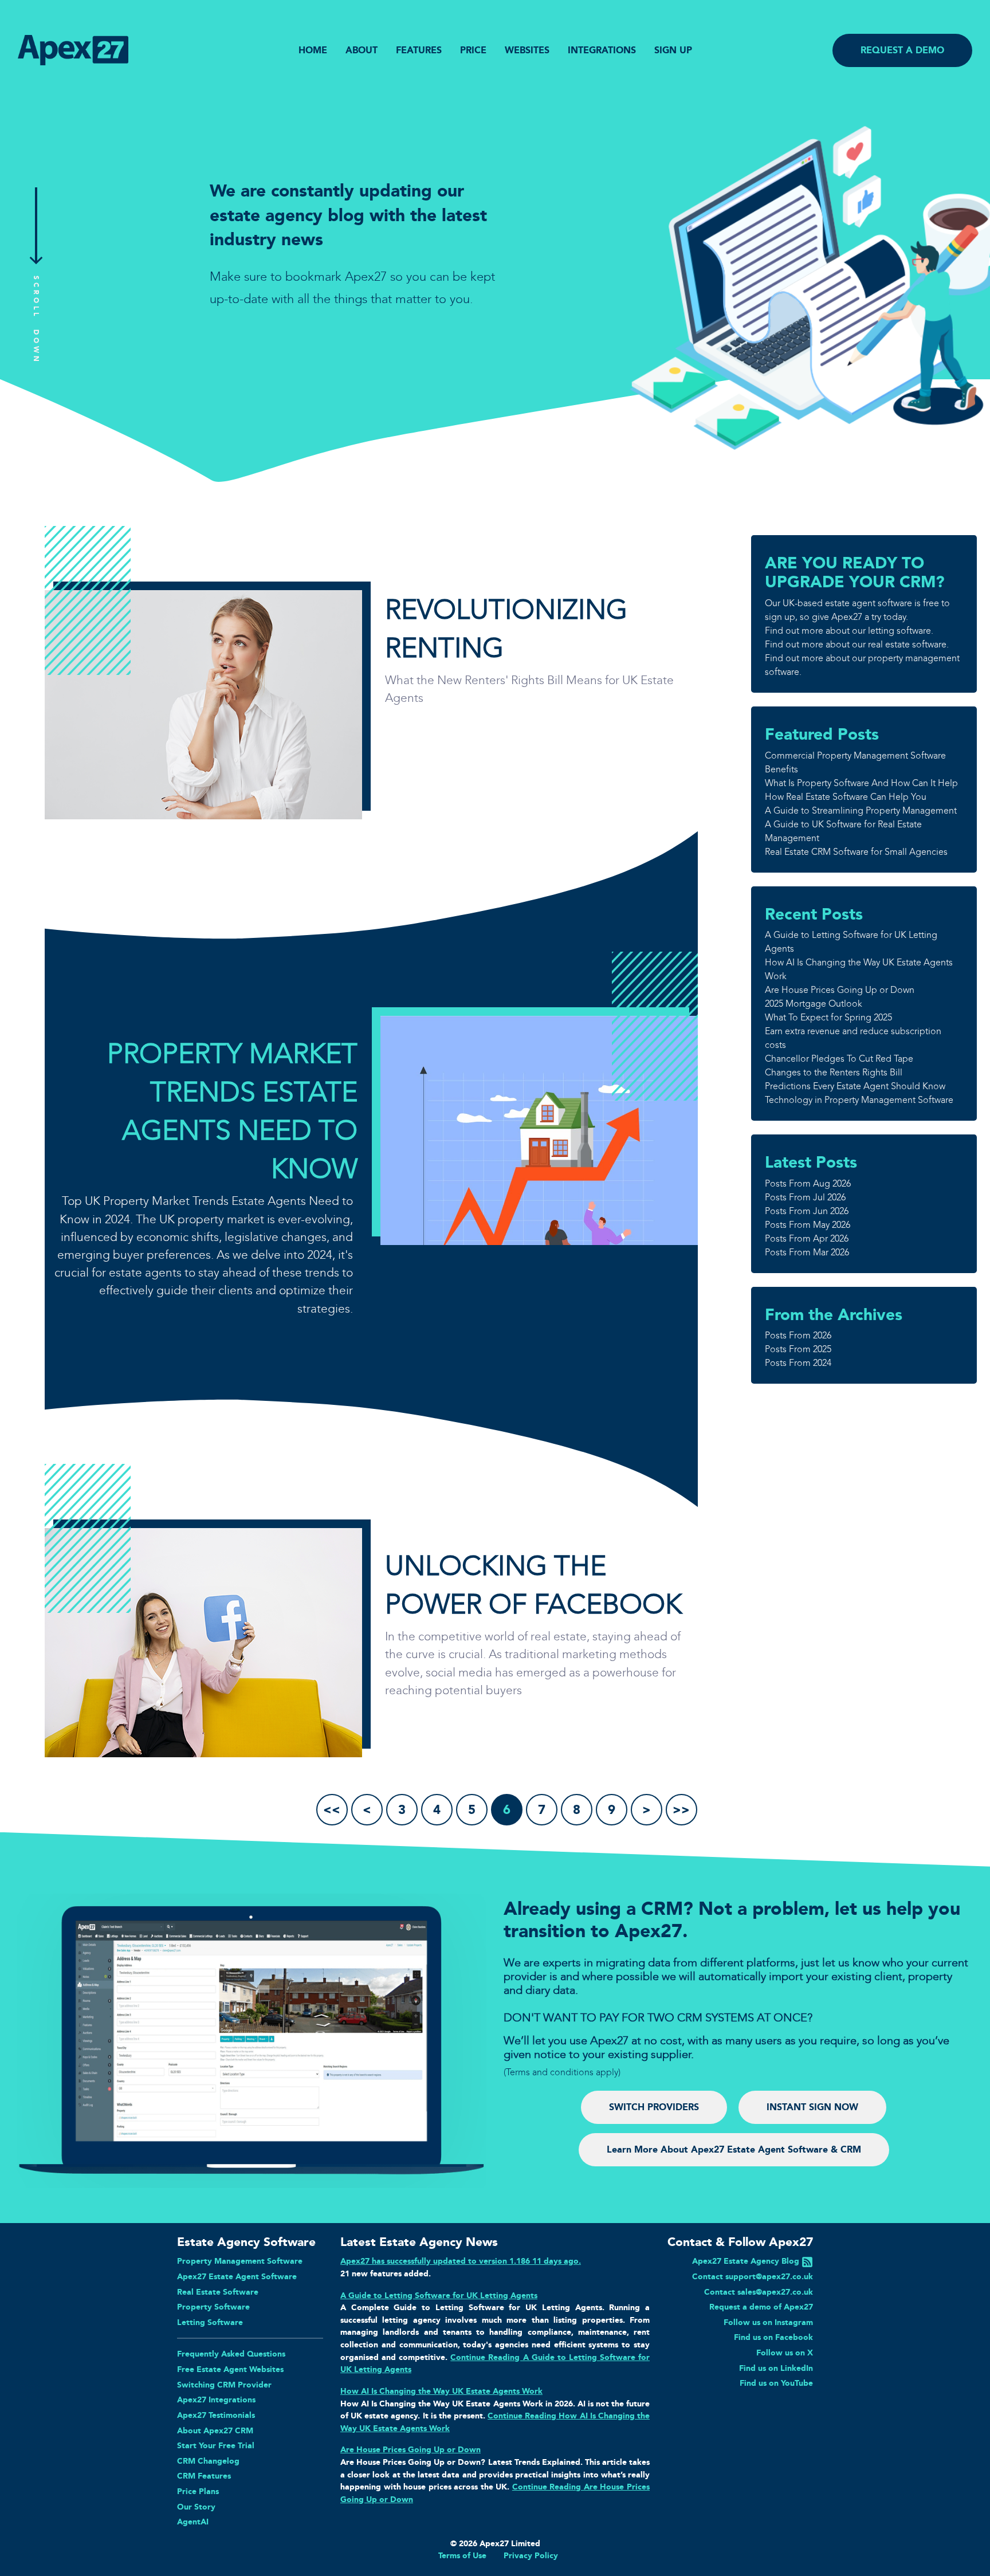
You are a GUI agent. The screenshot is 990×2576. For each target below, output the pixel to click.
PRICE (473, 50)
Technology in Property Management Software (859, 1100)
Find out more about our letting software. (849, 631)
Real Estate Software (218, 2292)
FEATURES (419, 50)
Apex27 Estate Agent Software (237, 2276)
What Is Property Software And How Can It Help (861, 783)
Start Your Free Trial (216, 2445)
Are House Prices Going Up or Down (840, 990)
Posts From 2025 (798, 1349)
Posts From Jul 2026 (805, 1197)
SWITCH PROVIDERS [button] (654, 2107)
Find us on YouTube (776, 2383)
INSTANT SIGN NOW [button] (812, 2107)
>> (681, 1810)
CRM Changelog (208, 2461)
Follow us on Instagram (768, 2322)
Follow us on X (785, 2353)
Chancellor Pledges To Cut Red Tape (839, 1059)
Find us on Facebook (773, 2337)
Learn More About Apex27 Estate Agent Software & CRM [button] (734, 2149)
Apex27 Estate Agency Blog (746, 2261)
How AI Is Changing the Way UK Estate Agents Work (441, 2391)
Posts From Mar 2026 (807, 1252)
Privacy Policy (531, 2555)
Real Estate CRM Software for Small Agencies (856, 852)
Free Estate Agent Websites (230, 2369)
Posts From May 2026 (808, 1225)
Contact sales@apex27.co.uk (759, 2292)
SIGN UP (673, 50)
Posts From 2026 (798, 1335)
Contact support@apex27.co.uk (753, 2276)
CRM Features (204, 2476)
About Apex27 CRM (215, 2430)
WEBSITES (527, 50)
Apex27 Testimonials (216, 2415)
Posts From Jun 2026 (807, 1211)
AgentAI (193, 2522)
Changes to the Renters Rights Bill (834, 1072)
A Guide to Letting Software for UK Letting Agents (439, 2295)
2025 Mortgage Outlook (814, 1004)
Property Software (213, 2307)
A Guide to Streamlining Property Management (861, 810)
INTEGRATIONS (602, 50)
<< (332, 1810)
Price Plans (198, 2491)
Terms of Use (462, 2555)
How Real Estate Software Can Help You (846, 797)
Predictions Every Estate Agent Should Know (855, 1086)
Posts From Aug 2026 (808, 1183)
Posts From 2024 (798, 1363)
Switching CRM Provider (224, 2385)
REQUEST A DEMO (902, 50)
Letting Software (210, 2322)
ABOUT (362, 50)
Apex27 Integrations (216, 2400)
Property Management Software (240, 2261)
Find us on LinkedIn (776, 2368)
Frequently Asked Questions (231, 2354)
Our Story (196, 2507)
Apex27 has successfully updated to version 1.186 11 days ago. (461, 2261)
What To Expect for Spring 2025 (828, 1017)
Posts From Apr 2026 (807, 1238)
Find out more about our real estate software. (857, 644)
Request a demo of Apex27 (761, 2307)
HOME (313, 50)
